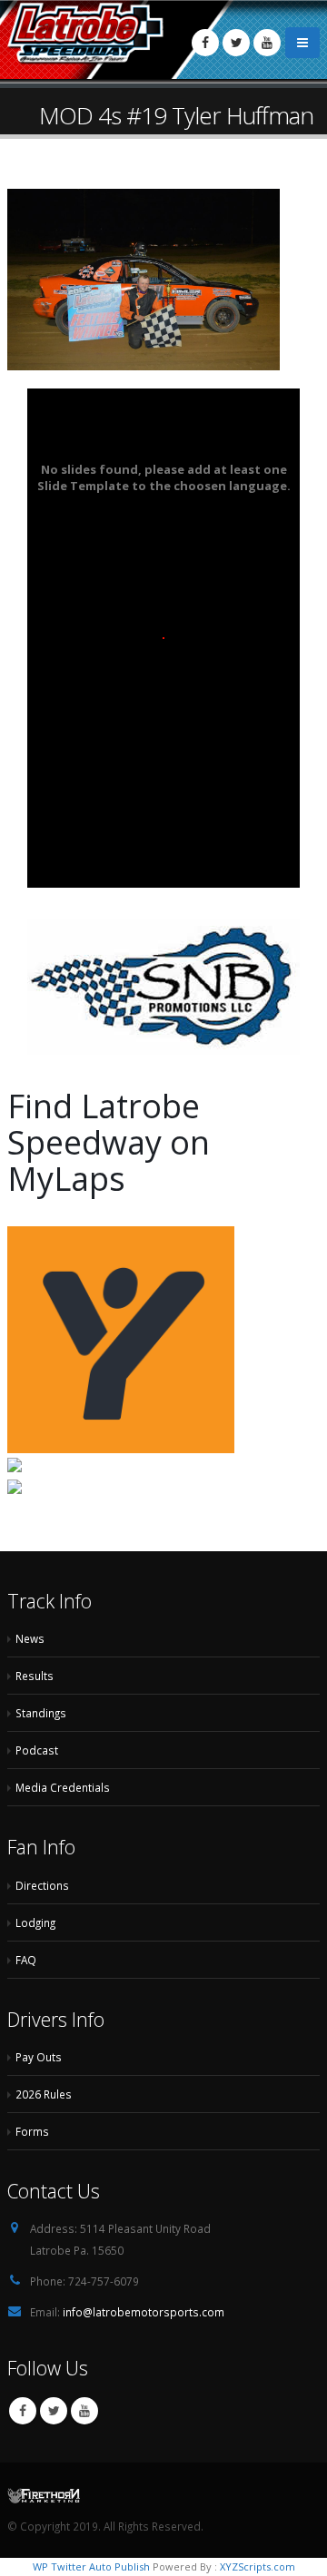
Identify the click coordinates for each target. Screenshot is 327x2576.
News (30, 1638)
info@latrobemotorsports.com (144, 2312)
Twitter (54, 2411)
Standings (41, 1713)
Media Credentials (63, 1787)
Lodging (35, 1922)
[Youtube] (267, 43)
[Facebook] (205, 43)
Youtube (84, 2411)
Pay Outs (39, 2057)
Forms (32, 2131)
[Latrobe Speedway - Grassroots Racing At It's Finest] (87, 34)
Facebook (23, 2411)
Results (35, 1676)
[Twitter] (236, 43)
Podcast (37, 1750)
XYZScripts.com (258, 2566)
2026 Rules (44, 2094)
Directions (42, 1885)
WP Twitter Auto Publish (91, 2566)
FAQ (26, 1960)
